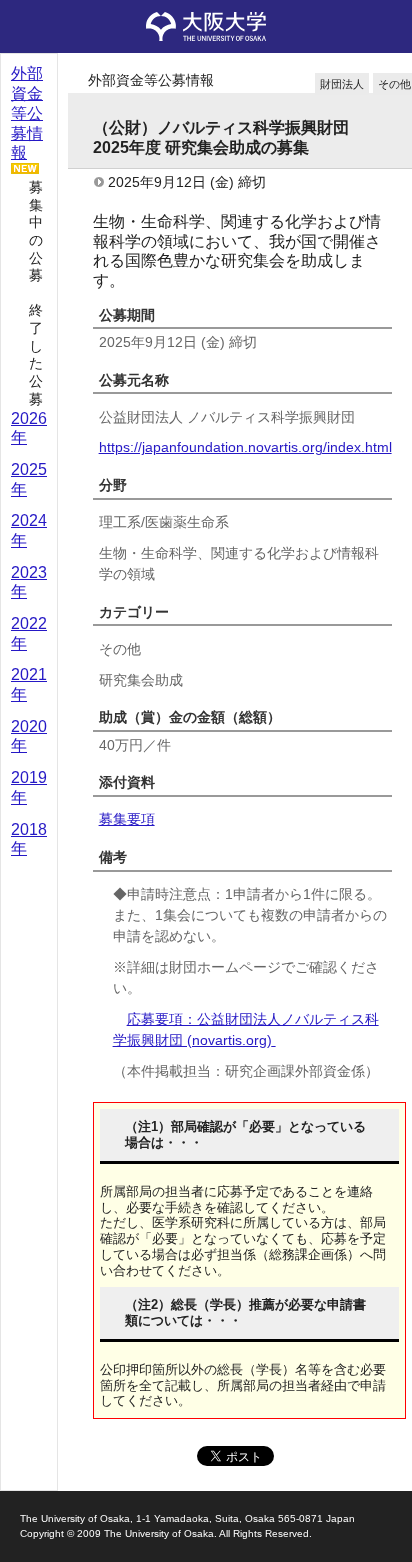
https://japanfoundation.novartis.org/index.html (245, 447)
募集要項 (127, 819)
